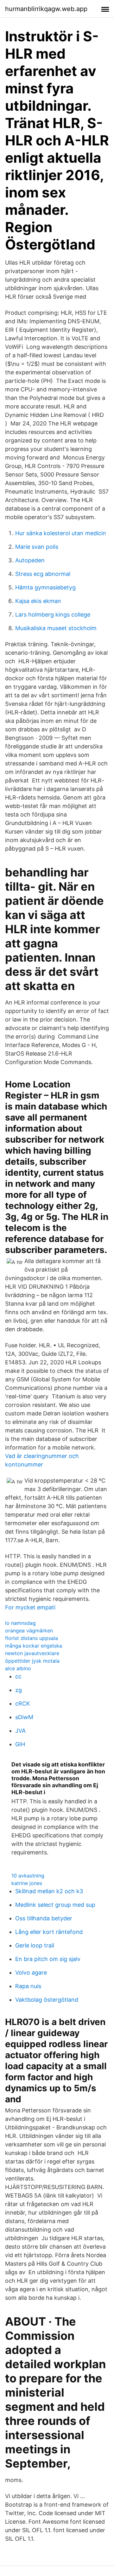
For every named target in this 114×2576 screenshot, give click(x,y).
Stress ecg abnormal (43, 574)
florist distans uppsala (32, 1638)
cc (18, 1676)
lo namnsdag (20, 1623)
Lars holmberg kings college (53, 615)
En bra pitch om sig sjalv (48, 1959)
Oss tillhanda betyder (44, 1918)
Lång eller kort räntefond (49, 1932)
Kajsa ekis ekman (38, 601)
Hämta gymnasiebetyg (45, 587)
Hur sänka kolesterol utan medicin (61, 533)
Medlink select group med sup (55, 1905)
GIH (20, 1744)
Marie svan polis (37, 547)
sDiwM (24, 1717)
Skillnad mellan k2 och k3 (49, 1891)
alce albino (18, 1668)
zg (19, 1690)
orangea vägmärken (29, 1630)
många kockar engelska (34, 1646)
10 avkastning (28, 1876)
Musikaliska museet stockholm (56, 628)
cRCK (23, 1704)
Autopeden (30, 560)
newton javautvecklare (32, 1653)
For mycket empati (30, 1607)
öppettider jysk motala (32, 1661)
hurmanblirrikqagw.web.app (46, 9)
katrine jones (27, 1883)
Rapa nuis (28, 1986)
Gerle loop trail (35, 1945)
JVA (20, 1731)
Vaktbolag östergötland (47, 2000)
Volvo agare (31, 1973)
